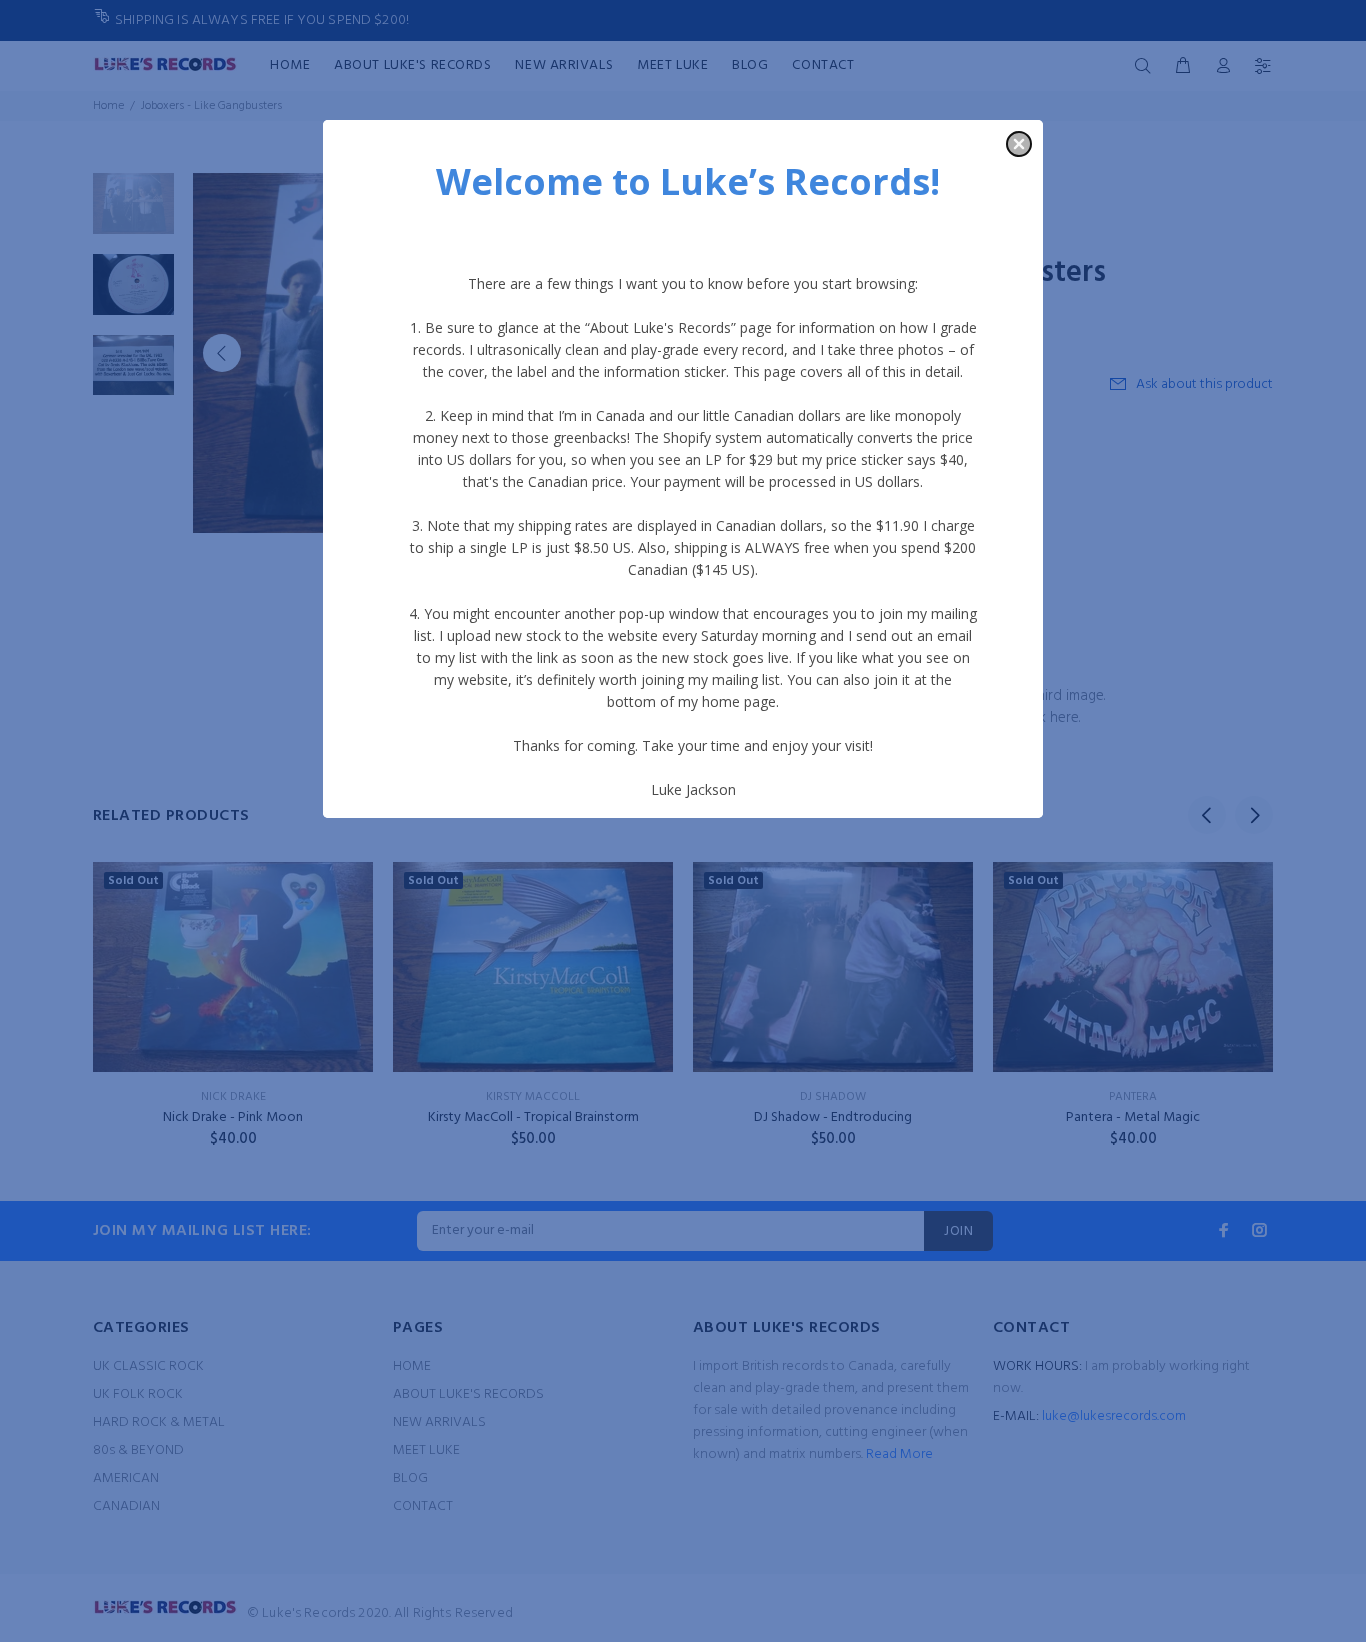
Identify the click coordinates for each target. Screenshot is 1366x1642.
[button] (1019, 144)
